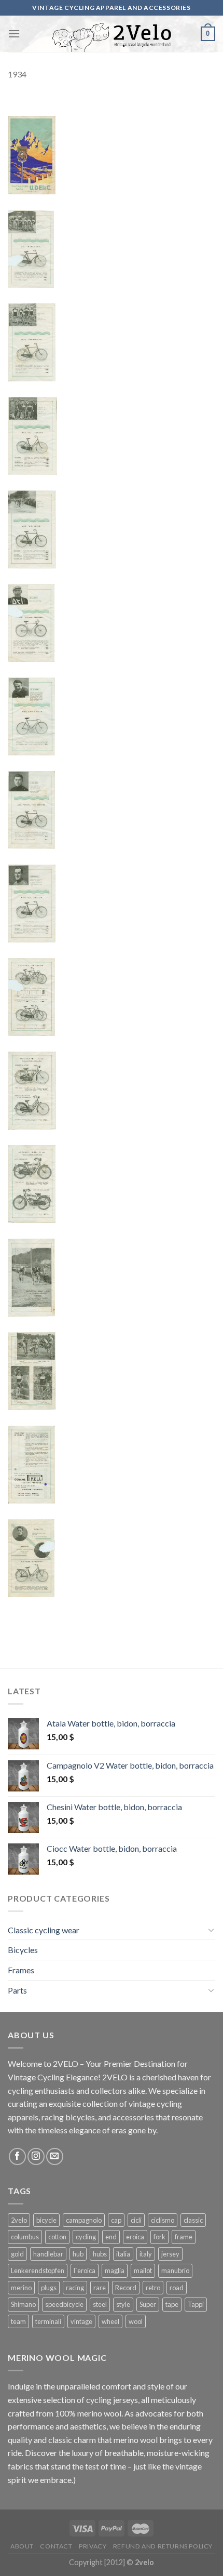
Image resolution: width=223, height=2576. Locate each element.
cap (116, 2220)
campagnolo (84, 2220)
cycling (86, 2237)
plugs (49, 2288)
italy (146, 2254)
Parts (17, 1990)
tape (172, 2304)
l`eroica (85, 2270)
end (111, 2237)
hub (78, 2254)
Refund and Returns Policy (163, 2546)
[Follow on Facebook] (17, 2156)
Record (126, 2288)
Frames (21, 1970)
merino (21, 2288)
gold (17, 2254)
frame (184, 2237)
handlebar (48, 2254)
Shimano (23, 2304)
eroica (135, 2237)
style (123, 2304)
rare (100, 2288)
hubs (100, 2254)
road (177, 2288)
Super (148, 2304)
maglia (115, 2270)
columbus (25, 2237)
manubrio (175, 2270)
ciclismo (163, 2220)
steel (100, 2304)
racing (75, 2288)
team (18, 2321)
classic (193, 2220)
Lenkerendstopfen (38, 2270)
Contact (56, 2546)
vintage (81, 2321)
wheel (110, 2321)
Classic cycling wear (44, 1930)
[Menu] (14, 34)
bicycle (46, 2220)
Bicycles (23, 1950)
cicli (136, 2220)
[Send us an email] (55, 2156)
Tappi (196, 2304)
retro (153, 2288)
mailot (143, 2270)
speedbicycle (64, 2304)
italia (123, 2254)
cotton (57, 2237)
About (22, 2546)
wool (136, 2321)
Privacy (93, 2546)
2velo (19, 2220)
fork (159, 2237)
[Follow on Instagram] (36, 2156)
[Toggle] (211, 1930)
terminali (48, 2321)
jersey (170, 2254)
